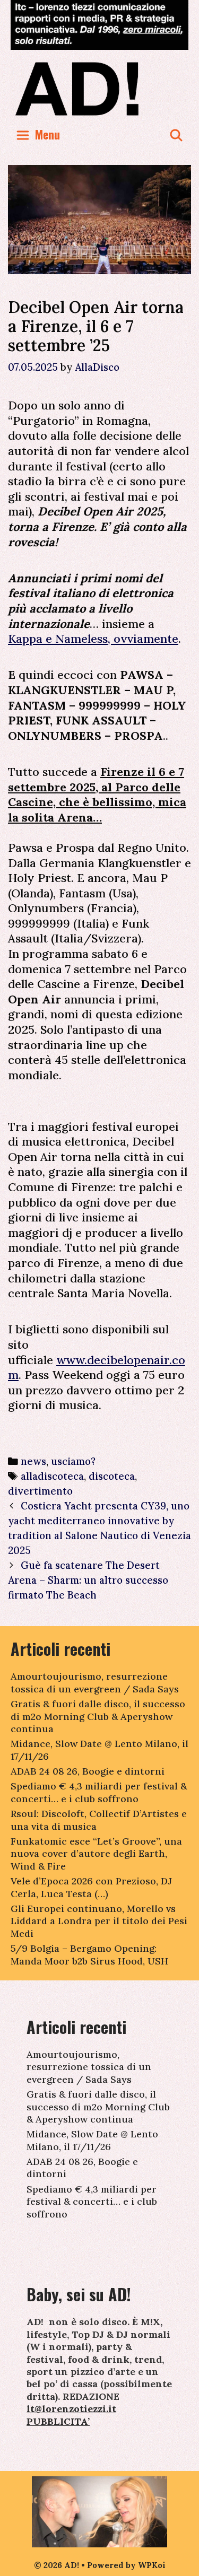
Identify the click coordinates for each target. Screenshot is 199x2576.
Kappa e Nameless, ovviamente (93, 639)
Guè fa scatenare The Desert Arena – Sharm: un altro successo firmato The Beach (88, 1580)
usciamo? (73, 1461)
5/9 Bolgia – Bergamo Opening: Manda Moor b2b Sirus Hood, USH (89, 1954)
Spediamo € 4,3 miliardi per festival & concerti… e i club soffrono (99, 1792)
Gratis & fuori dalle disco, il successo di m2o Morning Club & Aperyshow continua (98, 1716)
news (33, 1461)
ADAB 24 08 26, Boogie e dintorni (88, 1771)
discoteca (112, 1476)
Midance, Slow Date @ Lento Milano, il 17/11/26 (92, 2140)
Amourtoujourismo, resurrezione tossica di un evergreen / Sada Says (95, 1682)
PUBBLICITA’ (58, 2421)
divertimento (40, 1491)
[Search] (176, 134)
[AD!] (99, 88)
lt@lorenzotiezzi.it (71, 2409)
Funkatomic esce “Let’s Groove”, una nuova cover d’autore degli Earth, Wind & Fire (96, 1854)
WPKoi (152, 2565)
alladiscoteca (52, 1476)
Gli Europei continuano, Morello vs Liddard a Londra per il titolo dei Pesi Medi (99, 1921)
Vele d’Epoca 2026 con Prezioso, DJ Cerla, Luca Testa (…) (91, 1887)
